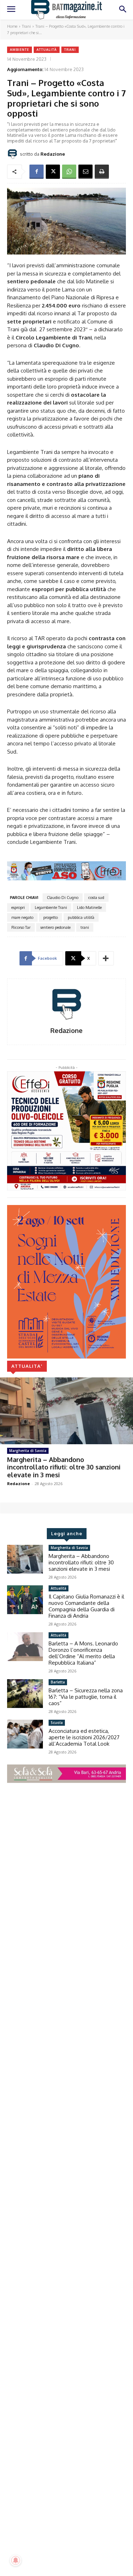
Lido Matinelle (89, 907)
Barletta (58, 1682)
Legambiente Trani (51, 907)
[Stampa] (102, 172)
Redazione (53, 154)
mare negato (22, 917)
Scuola (57, 1723)
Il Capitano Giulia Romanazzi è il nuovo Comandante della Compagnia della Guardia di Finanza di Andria (86, 1606)
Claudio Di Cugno (63, 898)
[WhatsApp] (69, 172)
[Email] (85, 172)
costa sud (96, 898)
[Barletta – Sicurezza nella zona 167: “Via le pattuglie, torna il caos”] (25, 1693)
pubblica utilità (81, 917)
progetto (51, 917)
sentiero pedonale (56, 927)
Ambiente (20, 50)
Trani (26, 26)
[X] (53, 172)
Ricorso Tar (21, 927)
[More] (106, 958)
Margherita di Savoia (28, 1451)
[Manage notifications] (16, 2560)
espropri (18, 907)
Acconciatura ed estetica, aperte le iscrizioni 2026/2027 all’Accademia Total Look (84, 1737)
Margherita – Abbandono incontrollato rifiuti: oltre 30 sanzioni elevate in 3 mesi (64, 1467)
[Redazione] (13, 154)
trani (85, 927)
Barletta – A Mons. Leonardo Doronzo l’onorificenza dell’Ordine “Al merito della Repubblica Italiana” (83, 1653)
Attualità (47, 50)
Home (12, 26)
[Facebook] (37, 172)
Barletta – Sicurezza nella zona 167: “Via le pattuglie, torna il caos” (86, 1697)
